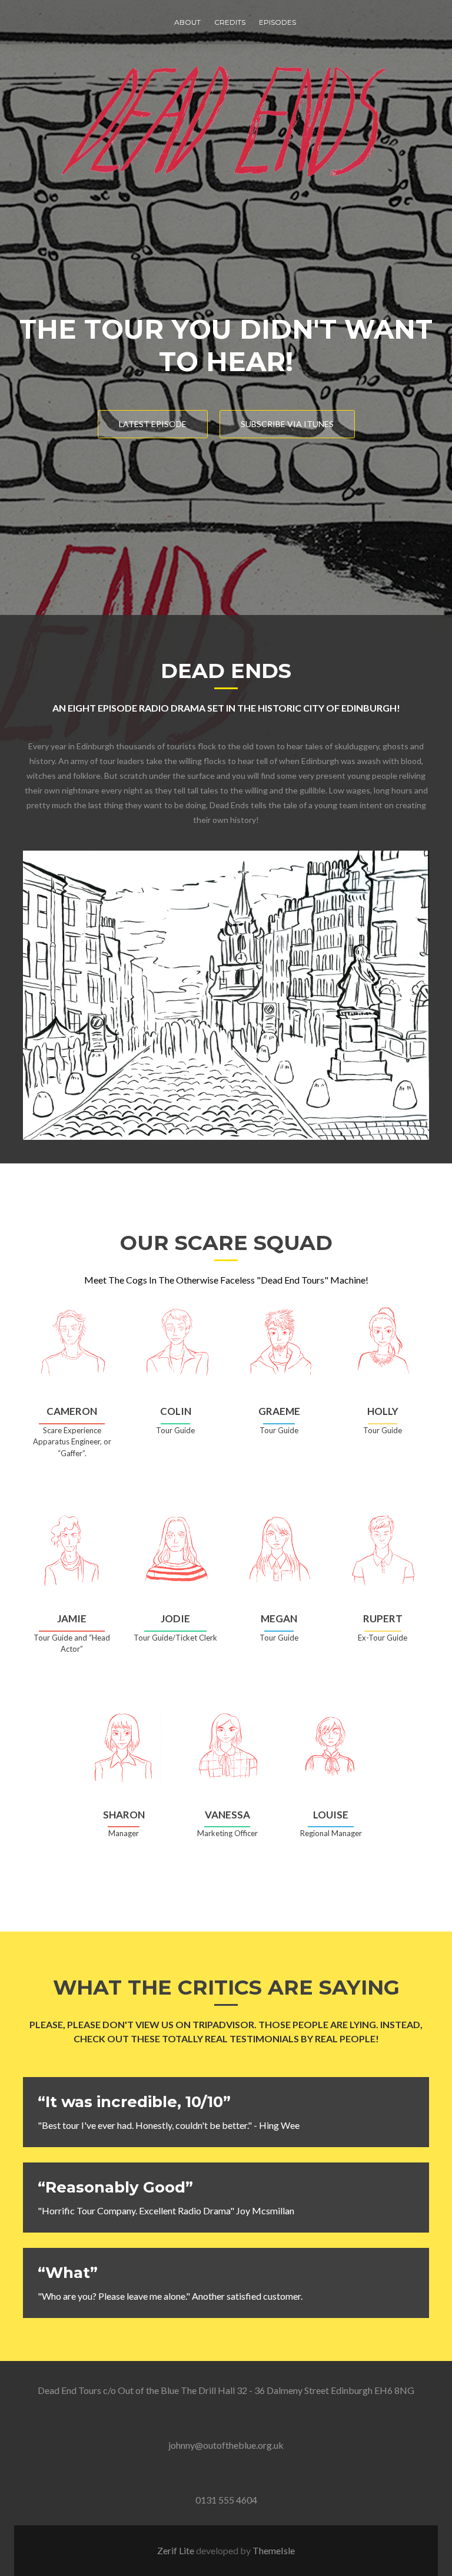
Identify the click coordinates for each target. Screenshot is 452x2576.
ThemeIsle (274, 2550)
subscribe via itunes (287, 424)
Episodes (277, 22)
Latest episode (153, 424)
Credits (230, 22)
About (187, 22)
